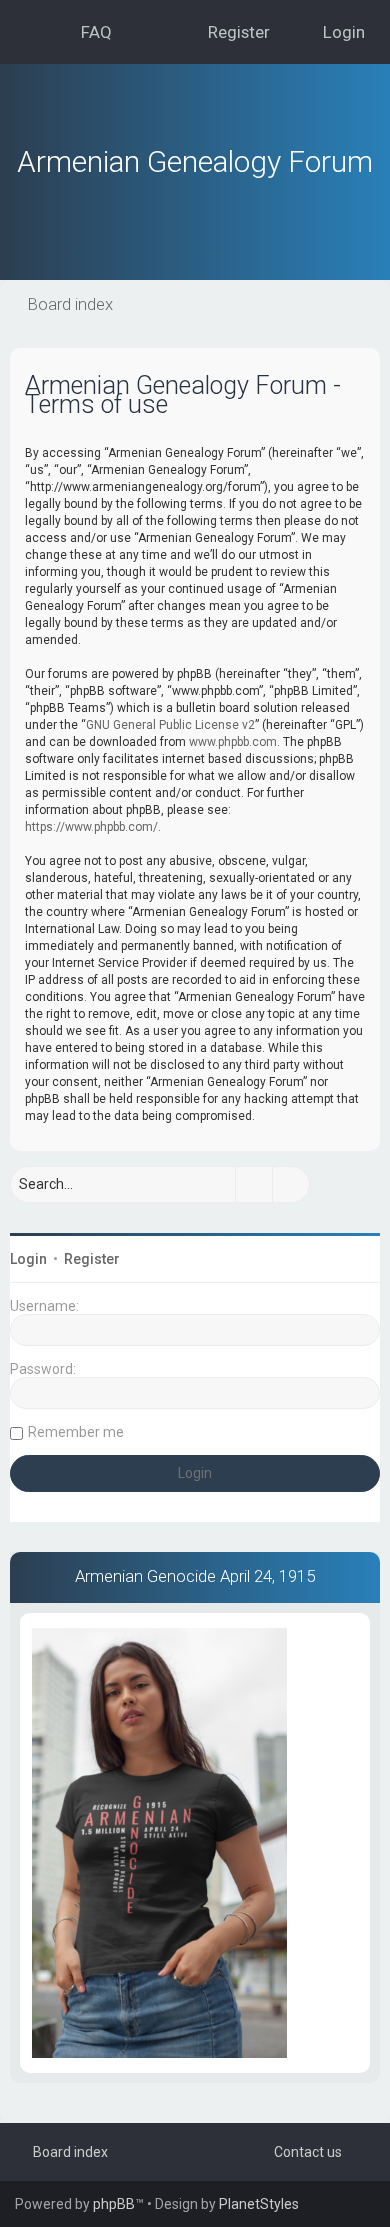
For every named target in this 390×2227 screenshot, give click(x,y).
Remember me (76, 1432)
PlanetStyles (259, 2204)
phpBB (114, 2204)
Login (28, 1259)
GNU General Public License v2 (170, 725)
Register (92, 1259)
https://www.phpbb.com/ (91, 827)
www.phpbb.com (233, 742)
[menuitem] (87, 32)
